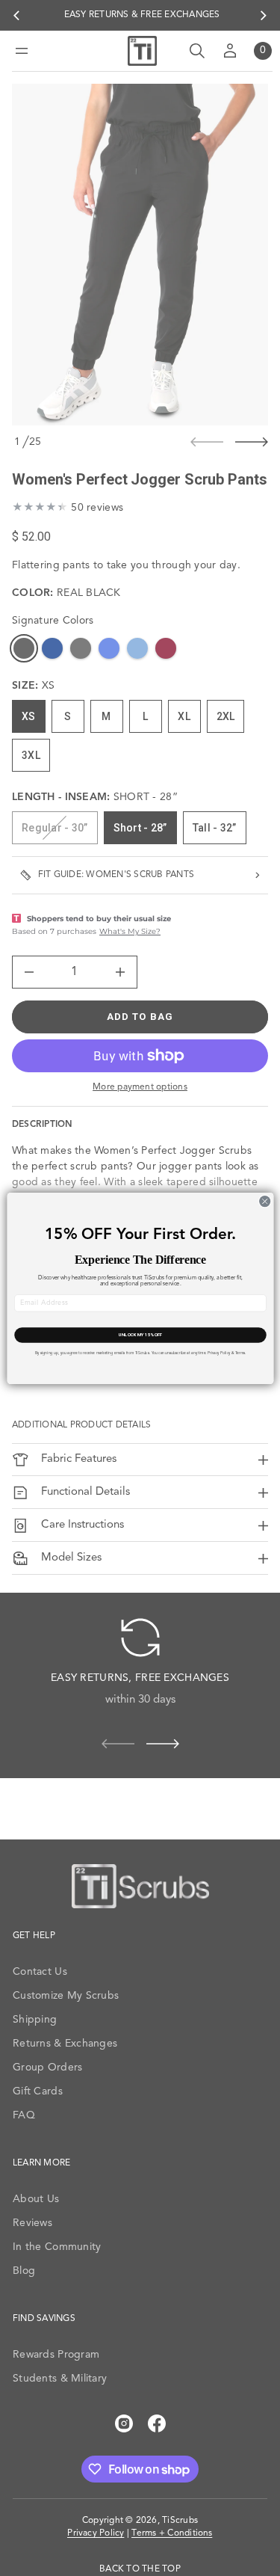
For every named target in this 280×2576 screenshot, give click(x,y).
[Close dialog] (264, 1201)
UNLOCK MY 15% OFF (140, 1334)
